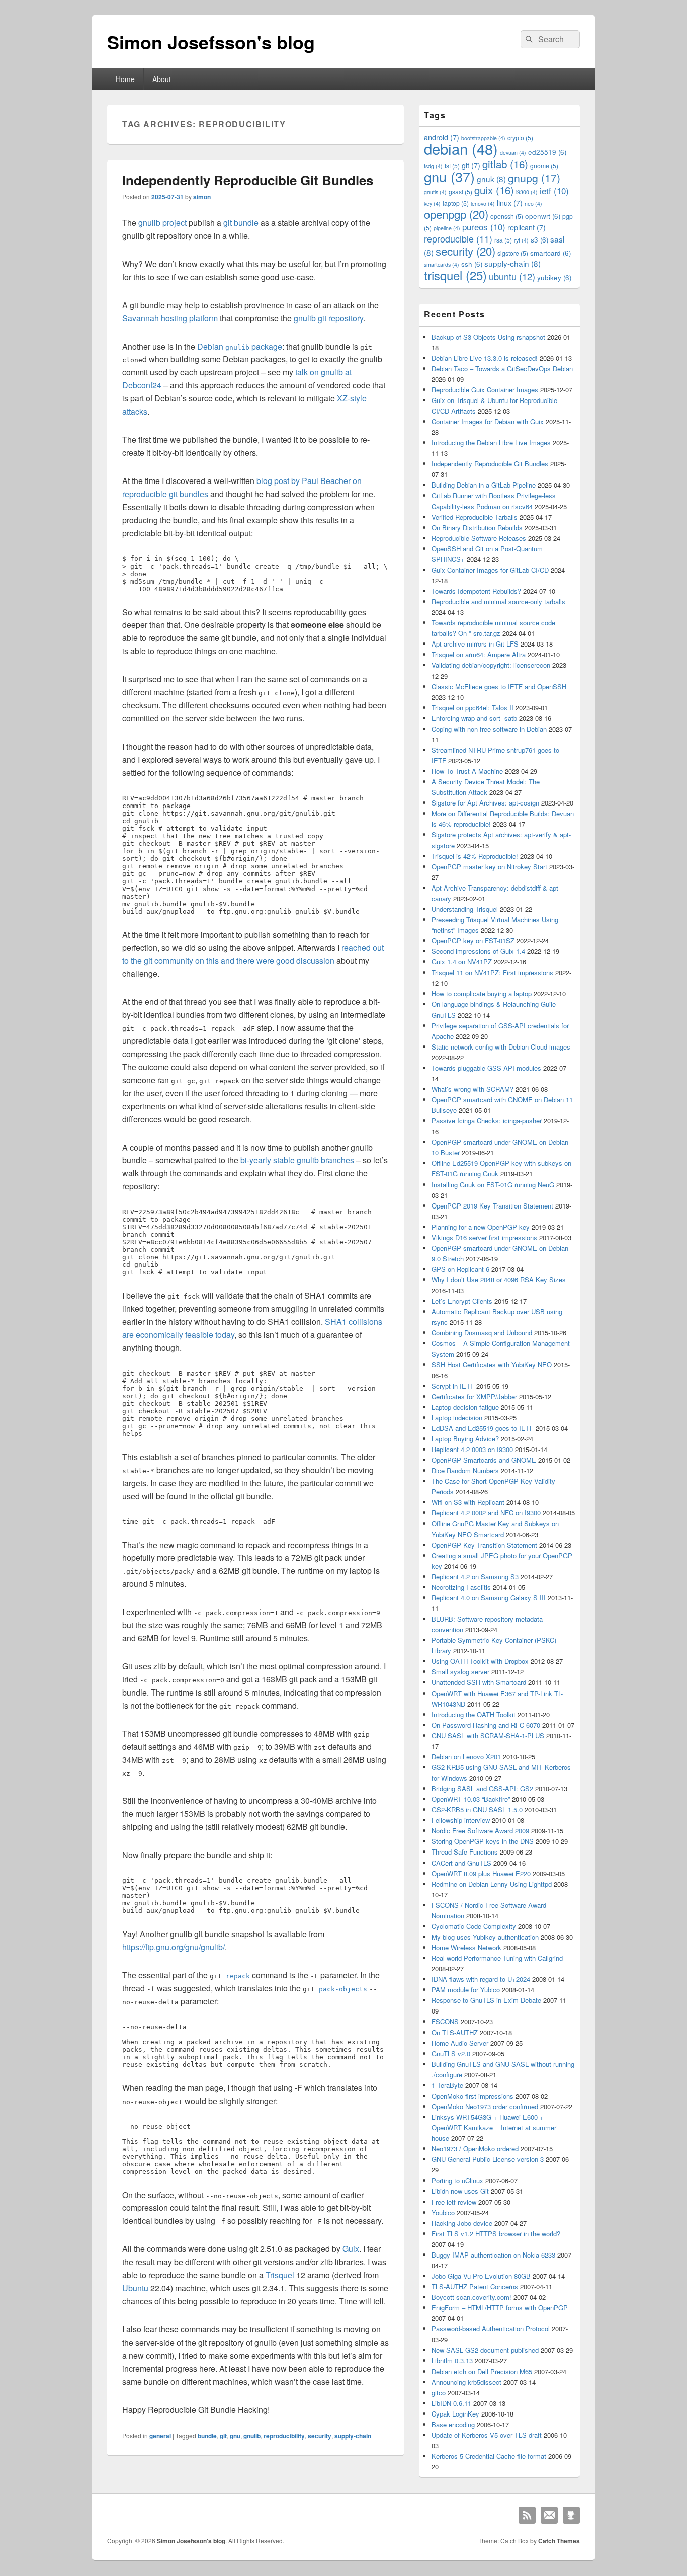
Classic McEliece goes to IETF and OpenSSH (499, 687)
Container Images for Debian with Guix (488, 421)
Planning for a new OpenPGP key (481, 1227)
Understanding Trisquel (465, 909)
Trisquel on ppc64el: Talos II (473, 708)
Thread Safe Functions (465, 1852)
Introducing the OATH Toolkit (474, 1714)
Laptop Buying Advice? (465, 1439)
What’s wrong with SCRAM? (473, 1089)
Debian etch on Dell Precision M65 (482, 2371)
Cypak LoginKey (455, 2414)
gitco (439, 2393)
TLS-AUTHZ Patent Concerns (475, 2286)
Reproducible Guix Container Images (485, 390)
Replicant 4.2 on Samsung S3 (475, 1577)
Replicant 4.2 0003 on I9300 (472, 1449)
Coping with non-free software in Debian (489, 729)
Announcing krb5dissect (466, 2382)
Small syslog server (460, 1672)
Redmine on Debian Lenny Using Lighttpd (492, 1884)
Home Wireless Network (466, 1947)
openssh (507, 216)
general (160, 2436)
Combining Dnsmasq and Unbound (482, 1333)
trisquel (455, 275)
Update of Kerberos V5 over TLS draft (487, 2435)
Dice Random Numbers (465, 1470)
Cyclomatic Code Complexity (474, 1926)
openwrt (543, 216)
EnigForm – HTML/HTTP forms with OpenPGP (500, 2308)
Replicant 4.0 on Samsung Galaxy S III (489, 1598)
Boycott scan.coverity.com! (471, 2297)
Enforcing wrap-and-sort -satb (474, 718)
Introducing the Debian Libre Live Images (491, 442)
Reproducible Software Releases (479, 538)
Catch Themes (559, 2541)
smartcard (550, 253)
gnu (235, 2436)
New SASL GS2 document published (485, 2350)
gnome (544, 165)
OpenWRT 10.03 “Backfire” (471, 1799)
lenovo (483, 204)
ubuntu (512, 276)
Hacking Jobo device (462, 2223)
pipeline (447, 228)
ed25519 (547, 152)
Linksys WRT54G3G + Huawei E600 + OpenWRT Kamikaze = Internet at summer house (494, 2127)
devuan (513, 153)
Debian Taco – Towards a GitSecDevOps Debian (502, 369)
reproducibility (284, 2436)
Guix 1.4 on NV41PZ (462, 962)
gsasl (460, 191)
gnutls (435, 192)
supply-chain (353, 2436)
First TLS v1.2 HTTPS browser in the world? (496, 2234)
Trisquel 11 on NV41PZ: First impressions (492, 972)
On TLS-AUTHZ (455, 2032)
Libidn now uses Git (460, 2191)
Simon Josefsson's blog (211, 42)
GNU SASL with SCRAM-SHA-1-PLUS (488, 1736)
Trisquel (280, 2275)
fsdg (433, 166)
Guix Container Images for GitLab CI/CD (490, 570)
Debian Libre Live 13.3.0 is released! (485, 358)
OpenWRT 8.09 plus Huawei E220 (481, 1873)
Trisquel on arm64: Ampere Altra (479, 654)
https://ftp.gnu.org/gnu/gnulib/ (174, 1947)
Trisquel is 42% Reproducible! (475, 856)
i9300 (527, 192)
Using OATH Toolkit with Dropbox (480, 1661)
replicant (527, 227)
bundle (207, 2436)
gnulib (252, 2436)
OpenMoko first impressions (473, 2096)
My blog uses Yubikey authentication (485, 1937)
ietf (554, 190)
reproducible (458, 239)
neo (533, 204)
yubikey (554, 277)
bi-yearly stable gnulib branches (297, 1160)
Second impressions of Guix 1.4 (478, 951)
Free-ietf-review (454, 2202)
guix (494, 190)
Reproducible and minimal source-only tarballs (498, 601)
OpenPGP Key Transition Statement (484, 1545)
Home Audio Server (460, 2043)
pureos (484, 227)
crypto (520, 138)
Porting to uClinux (457, 2180)
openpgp (456, 214)
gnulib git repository (328, 318)
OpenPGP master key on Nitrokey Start (489, 867)
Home (125, 79)
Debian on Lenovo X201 (466, 1757)
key (432, 204)
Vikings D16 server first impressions (484, 1237)
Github (571, 2515)
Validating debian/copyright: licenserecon (491, 665)
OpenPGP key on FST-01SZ (473, 941)
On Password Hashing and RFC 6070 (486, 1725)
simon (202, 197)
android (442, 137)
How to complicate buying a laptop (482, 993)
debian (461, 148)
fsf (452, 165)
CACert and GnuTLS (461, 1863)
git (223, 2436)
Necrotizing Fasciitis (461, 1587)
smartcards (442, 264)
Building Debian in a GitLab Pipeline (484, 485)
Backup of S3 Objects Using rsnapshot (488, 337)
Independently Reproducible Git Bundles (248, 180)
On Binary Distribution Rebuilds (477, 528)
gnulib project (162, 223)
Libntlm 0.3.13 (452, 2360)
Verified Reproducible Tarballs (475, 517)
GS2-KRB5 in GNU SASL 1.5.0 (477, 1809)
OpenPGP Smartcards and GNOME (484, 1460)
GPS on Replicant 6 (460, 1269)
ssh (472, 264)
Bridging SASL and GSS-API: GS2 (482, 1788)
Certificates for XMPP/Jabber (474, 1396)
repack (238, 1976)
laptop (456, 203)
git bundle (241, 223)
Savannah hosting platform (170, 318)
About (162, 79)
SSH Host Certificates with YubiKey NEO (492, 1365)
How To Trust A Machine (467, 771)
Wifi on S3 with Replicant (468, 1502)
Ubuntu (135, 2288)
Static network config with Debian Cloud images (501, 1047)
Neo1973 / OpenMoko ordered (475, 2149)
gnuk (491, 179)
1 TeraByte (447, 2085)
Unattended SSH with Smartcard (479, 1682)
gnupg (534, 178)
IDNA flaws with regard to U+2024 (481, 1979)
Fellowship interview (461, 1820)
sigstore (513, 253)
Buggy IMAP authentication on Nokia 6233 (493, 2255)
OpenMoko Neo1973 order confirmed (485, 2106)
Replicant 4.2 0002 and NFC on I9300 (486, 1513)
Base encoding (453, 2424)
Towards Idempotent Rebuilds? (476, 591)
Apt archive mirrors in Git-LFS (475, 644)
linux (510, 203)
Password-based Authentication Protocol (491, 2329)
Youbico (443, 2212)
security (320, 2436)
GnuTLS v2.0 (451, 2054)
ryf (521, 240)
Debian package (240, 346)
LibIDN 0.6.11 (451, 2403)
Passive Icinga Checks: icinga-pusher (487, 1121)
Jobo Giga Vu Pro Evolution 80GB (481, 2276)
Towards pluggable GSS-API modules (486, 1068)
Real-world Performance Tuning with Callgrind (497, 1958)
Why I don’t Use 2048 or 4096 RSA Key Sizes (499, 1280)
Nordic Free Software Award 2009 (480, 1831)
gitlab (505, 164)
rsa (503, 240)
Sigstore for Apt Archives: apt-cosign (485, 803)
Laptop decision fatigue (465, 1407)
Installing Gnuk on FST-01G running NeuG (493, 1185)
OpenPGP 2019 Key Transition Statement (492, 1206)
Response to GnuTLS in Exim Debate (486, 2000)
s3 (539, 240)
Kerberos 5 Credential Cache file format (489, 2456)
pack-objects (343, 1989)
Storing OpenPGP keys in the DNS (483, 1841)
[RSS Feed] (527, 2515)
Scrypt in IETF (453, 1386)
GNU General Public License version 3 (488, 2159)
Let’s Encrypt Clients (462, 1301)
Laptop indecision (457, 1418)
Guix (351, 2249)
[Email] (549, 2515)
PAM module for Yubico (466, 1990)
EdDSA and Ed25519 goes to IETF (483, 1428)
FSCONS (445, 2021)
